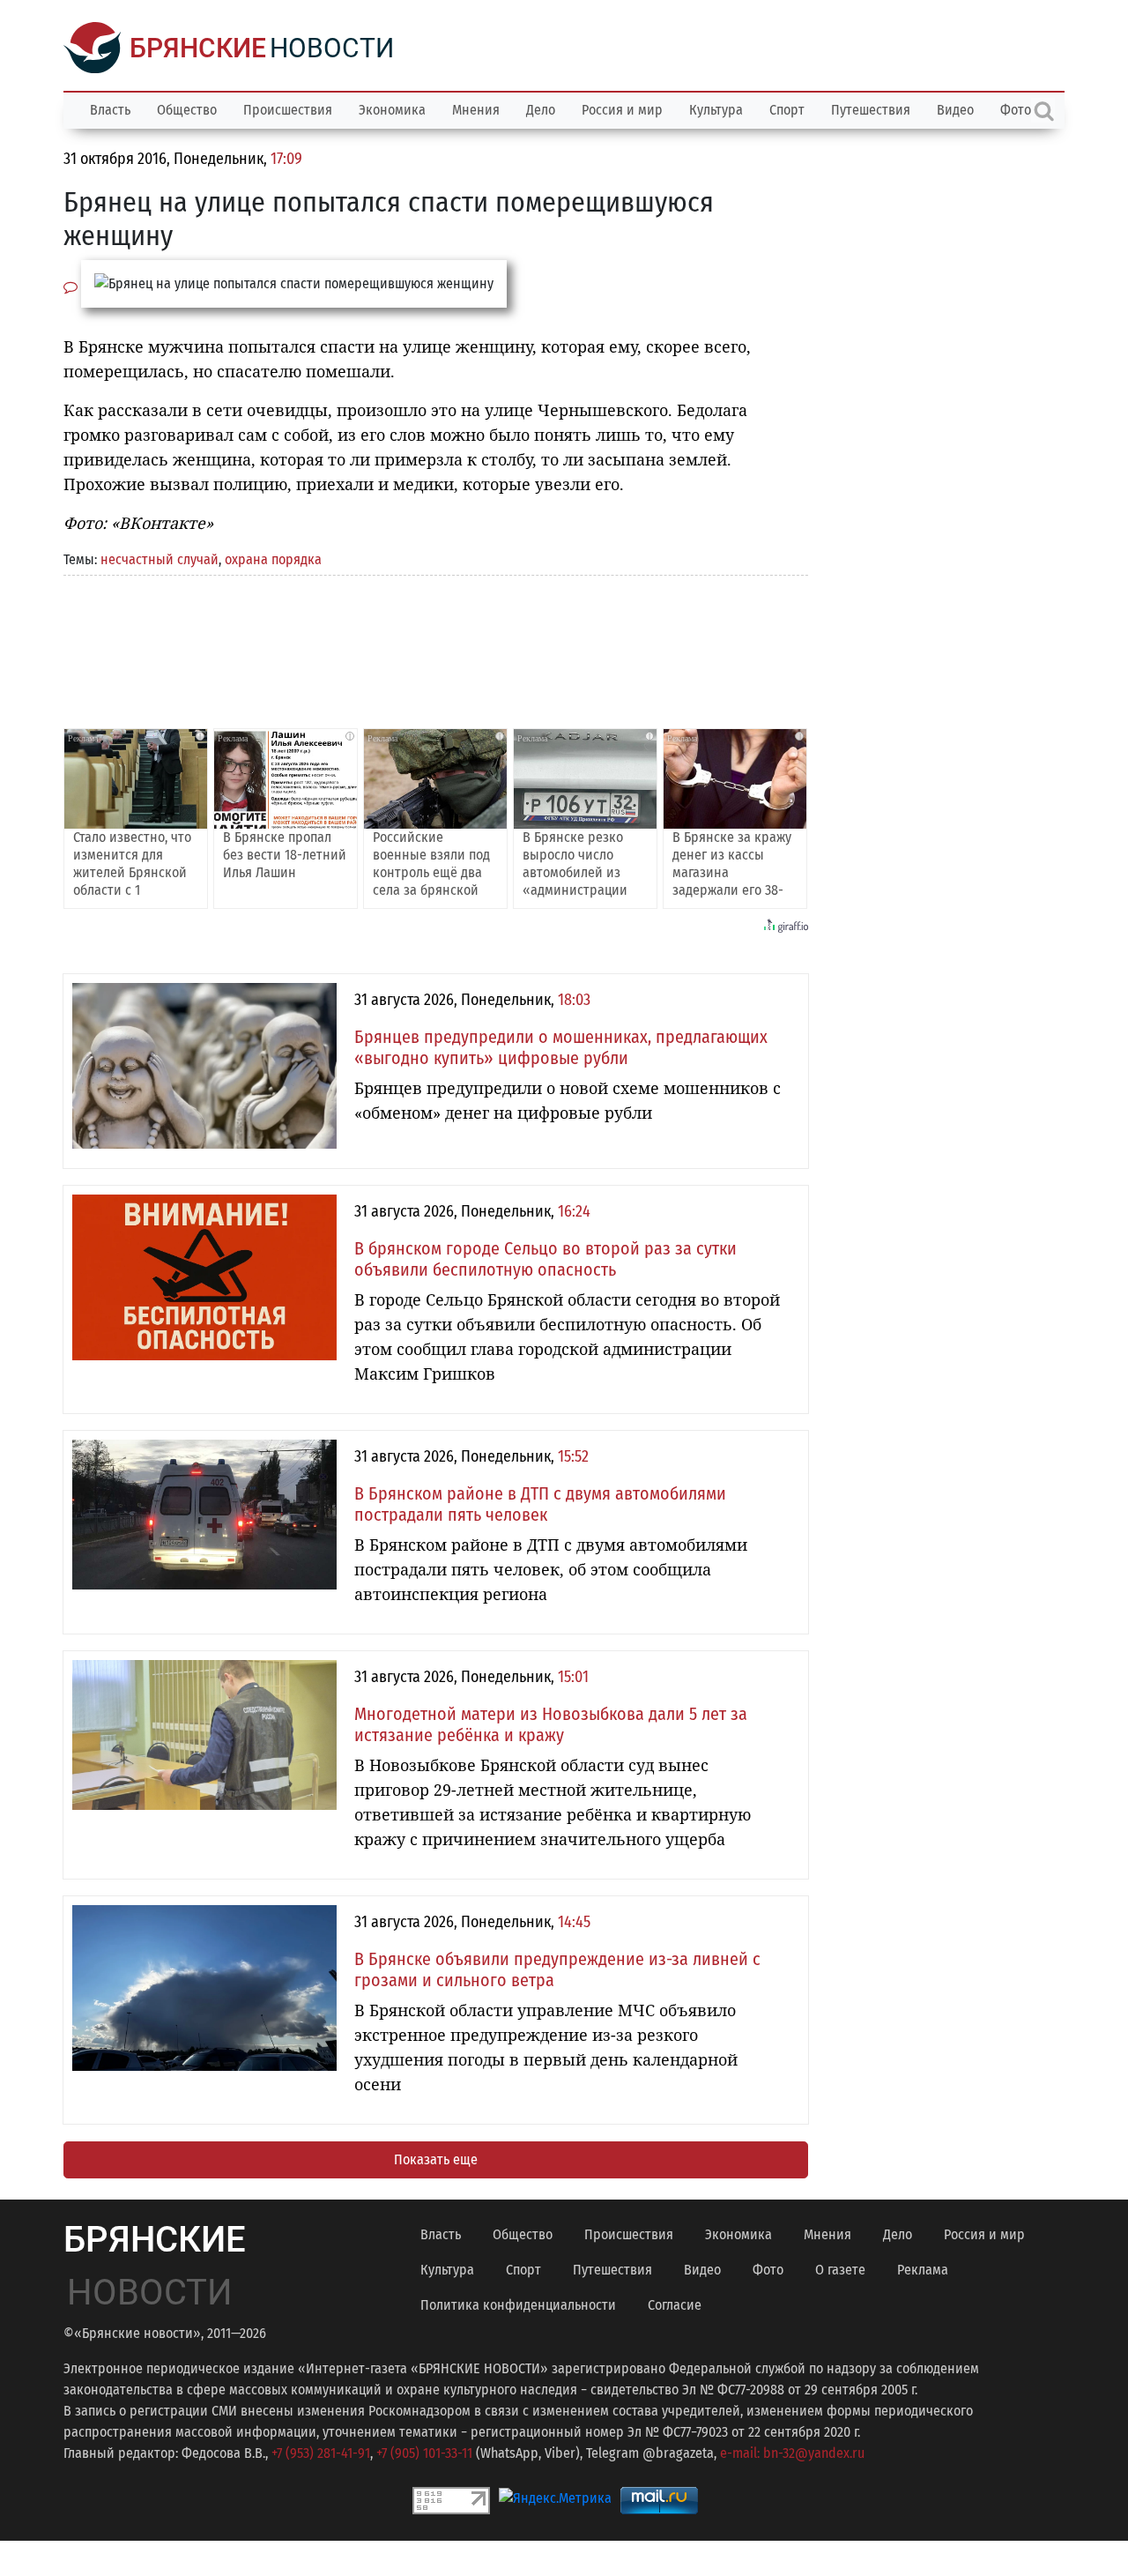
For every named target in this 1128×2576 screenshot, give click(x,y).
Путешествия (871, 110)
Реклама (923, 2270)
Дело (541, 110)
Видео (955, 110)
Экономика (392, 110)
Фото (768, 2270)
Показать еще (436, 2159)
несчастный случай (160, 559)
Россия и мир (622, 110)
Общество (187, 110)
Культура (716, 110)
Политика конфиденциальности (518, 2305)
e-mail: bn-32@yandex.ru (792, 2453)
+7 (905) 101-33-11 (424, 2453)
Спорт (787, 110)
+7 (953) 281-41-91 (321, 2453)
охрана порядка (273, 559)
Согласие (675, 2305)
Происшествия (288, 110)
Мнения (476, 110)
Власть (110, 110)
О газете (840, 2270)
